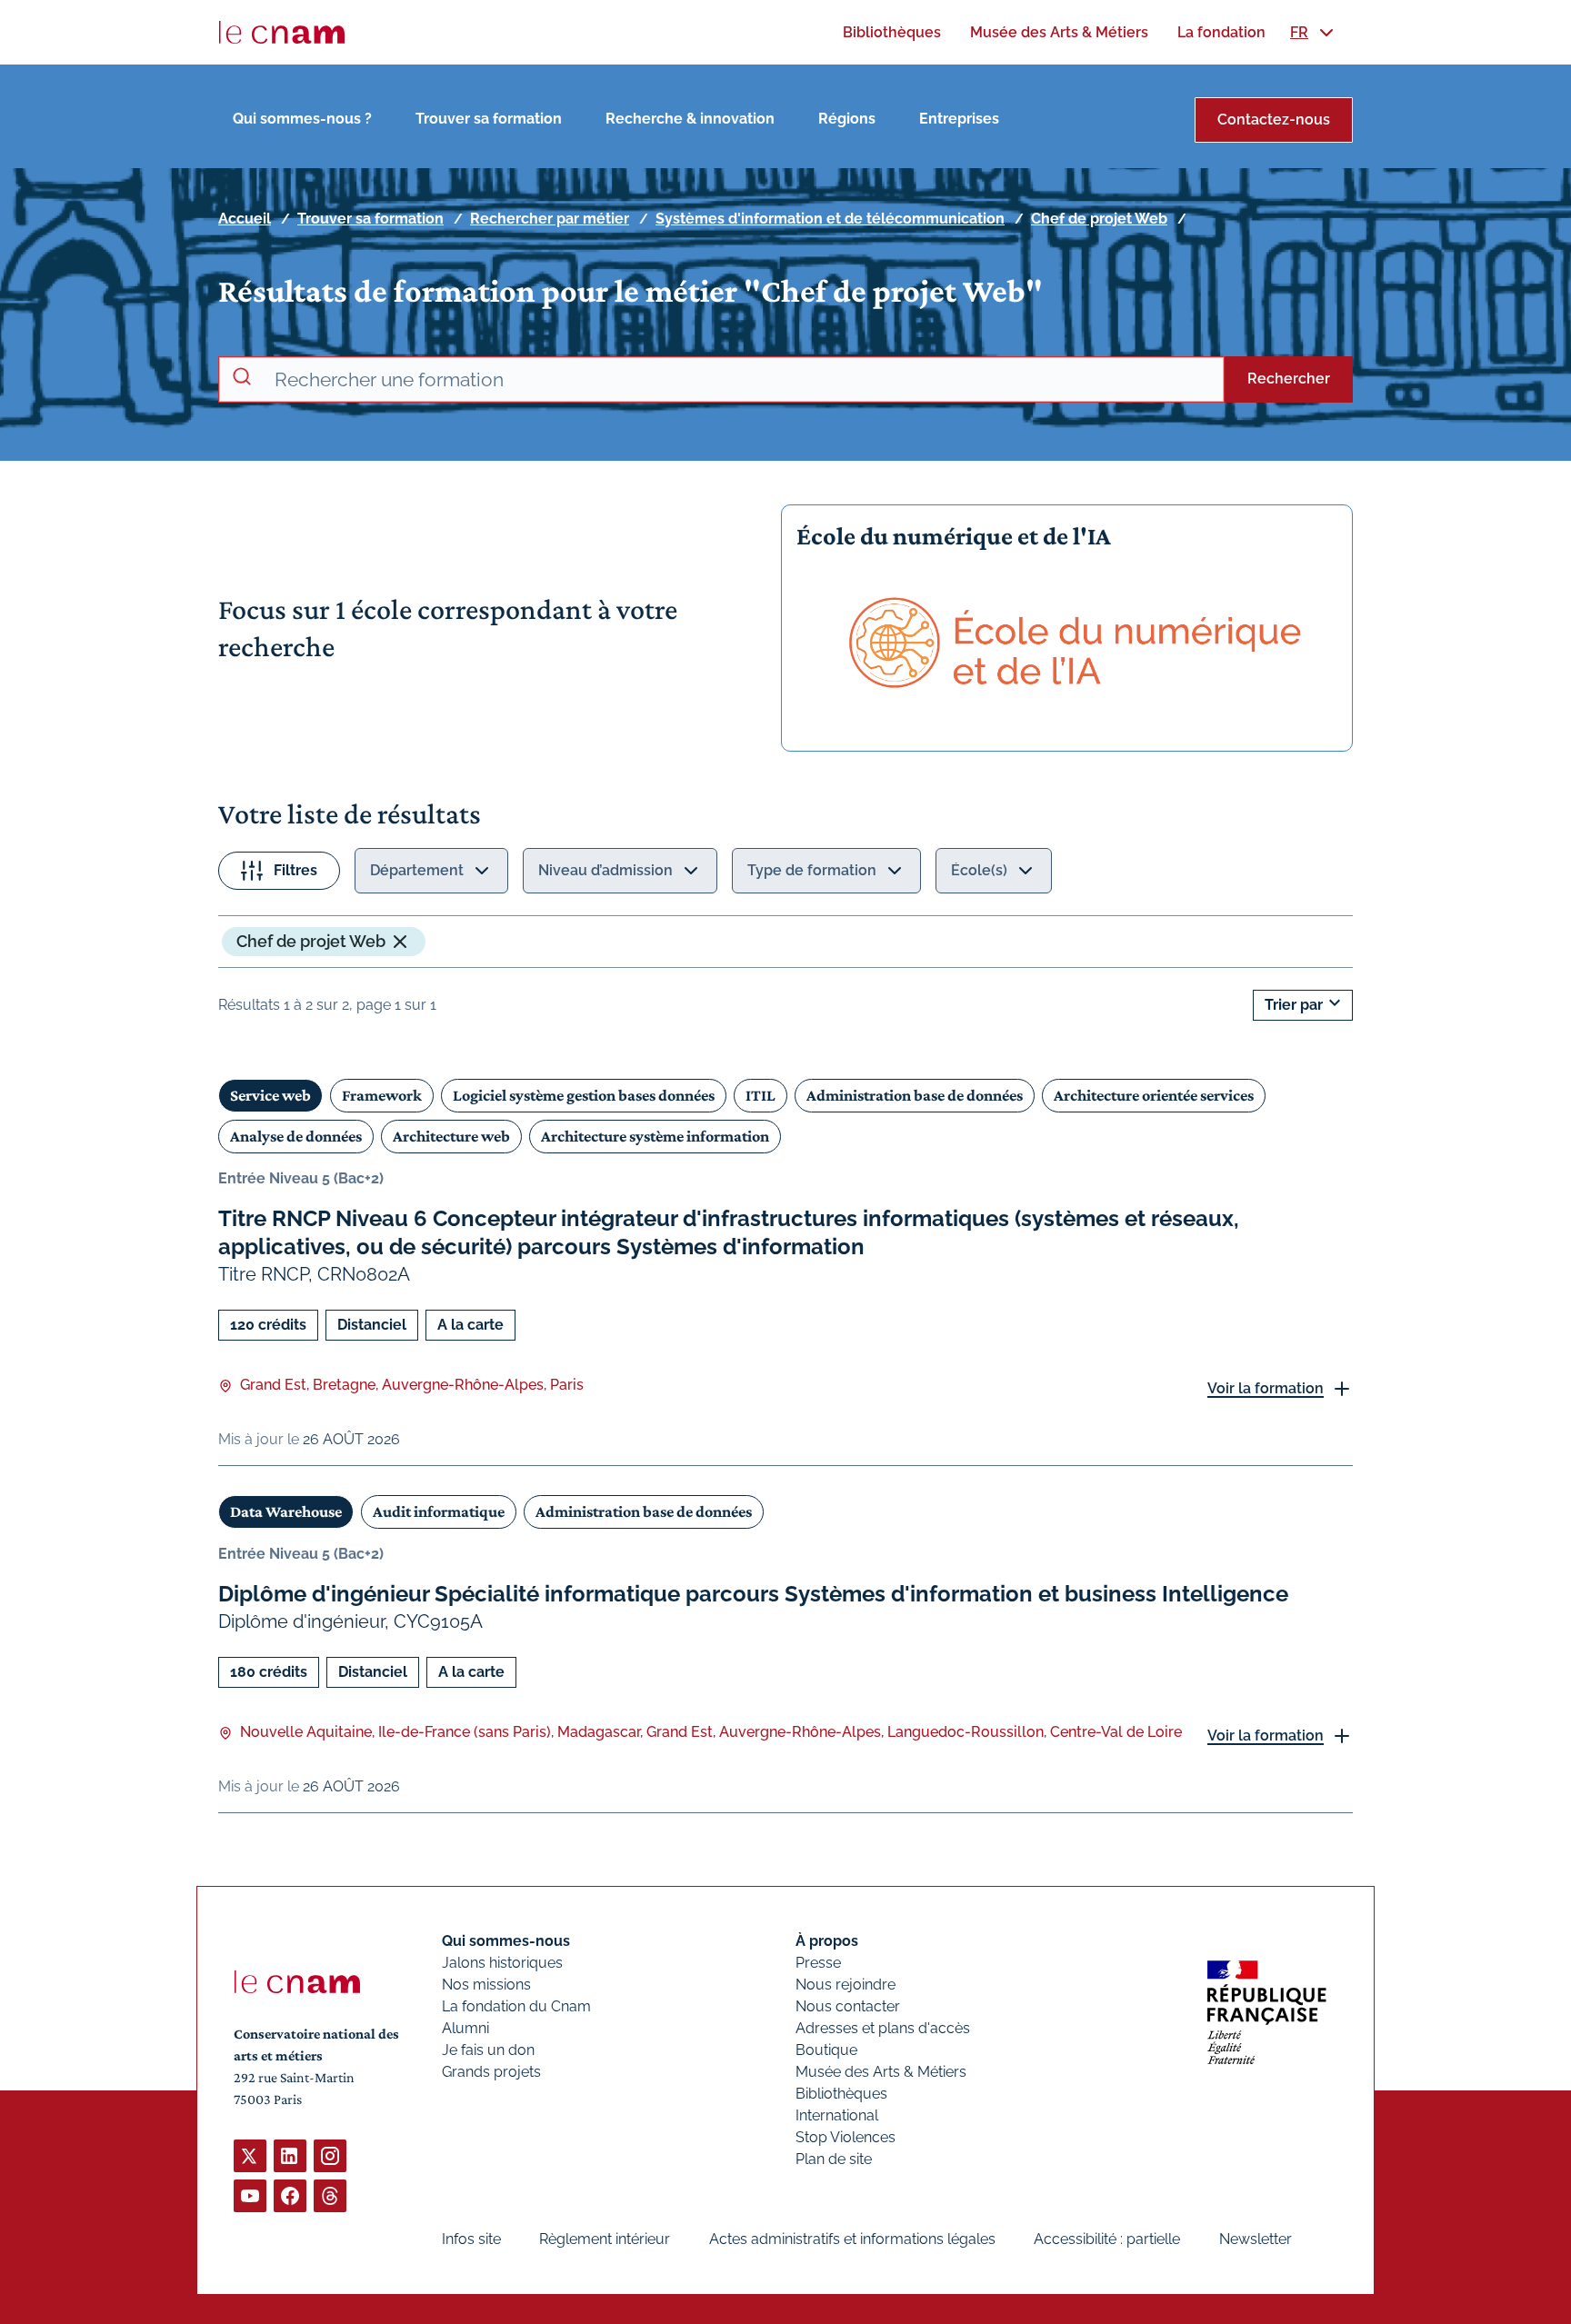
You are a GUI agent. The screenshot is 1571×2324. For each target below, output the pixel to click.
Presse (818, 1963)
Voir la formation (1266, 1388)
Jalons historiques (502, 1963)
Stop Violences (846, 2137)
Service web (270, 1095)
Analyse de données (296, 1136)
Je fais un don (488, 2050)
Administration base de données (915, 1095)
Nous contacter (848, 2006)
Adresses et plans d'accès (883, 2028)
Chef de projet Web (1099, 219)
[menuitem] (892, 32)
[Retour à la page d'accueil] (282, 33)
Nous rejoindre (846, 1985)
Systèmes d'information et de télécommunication (830, 219)
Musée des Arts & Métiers (881, 2072)
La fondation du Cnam (516, 2006)
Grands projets (491, 2072)
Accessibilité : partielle (1107, 2239)
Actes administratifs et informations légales (852, 2239)
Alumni (465, 2028)
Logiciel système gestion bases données (584, 1095)
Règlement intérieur (605, 2239)
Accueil (245, 219)
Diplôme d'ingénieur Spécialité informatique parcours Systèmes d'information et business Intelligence (753, 1594)
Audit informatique (439, 1511)
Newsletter (1256, 2239)
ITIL (760, 1095)
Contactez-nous (1274, 120)
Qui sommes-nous (506, 1941)
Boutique (826, 2050)
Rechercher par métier (550, 219)
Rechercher (1289, 379)
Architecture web (451, 1136)
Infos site (471, 2239)
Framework (382, 1095)
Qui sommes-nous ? (302, 119)
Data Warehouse (286, 1511)
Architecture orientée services (1154, 1095)
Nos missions (486, 1985)
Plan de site (834, 2159)
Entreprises (959, 119)
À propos (827, 1941)
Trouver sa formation (489, 119)
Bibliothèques (841, 2094)
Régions (847, 119)
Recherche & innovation (690, 119)
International (837, 2115)
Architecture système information (655, 1136)
